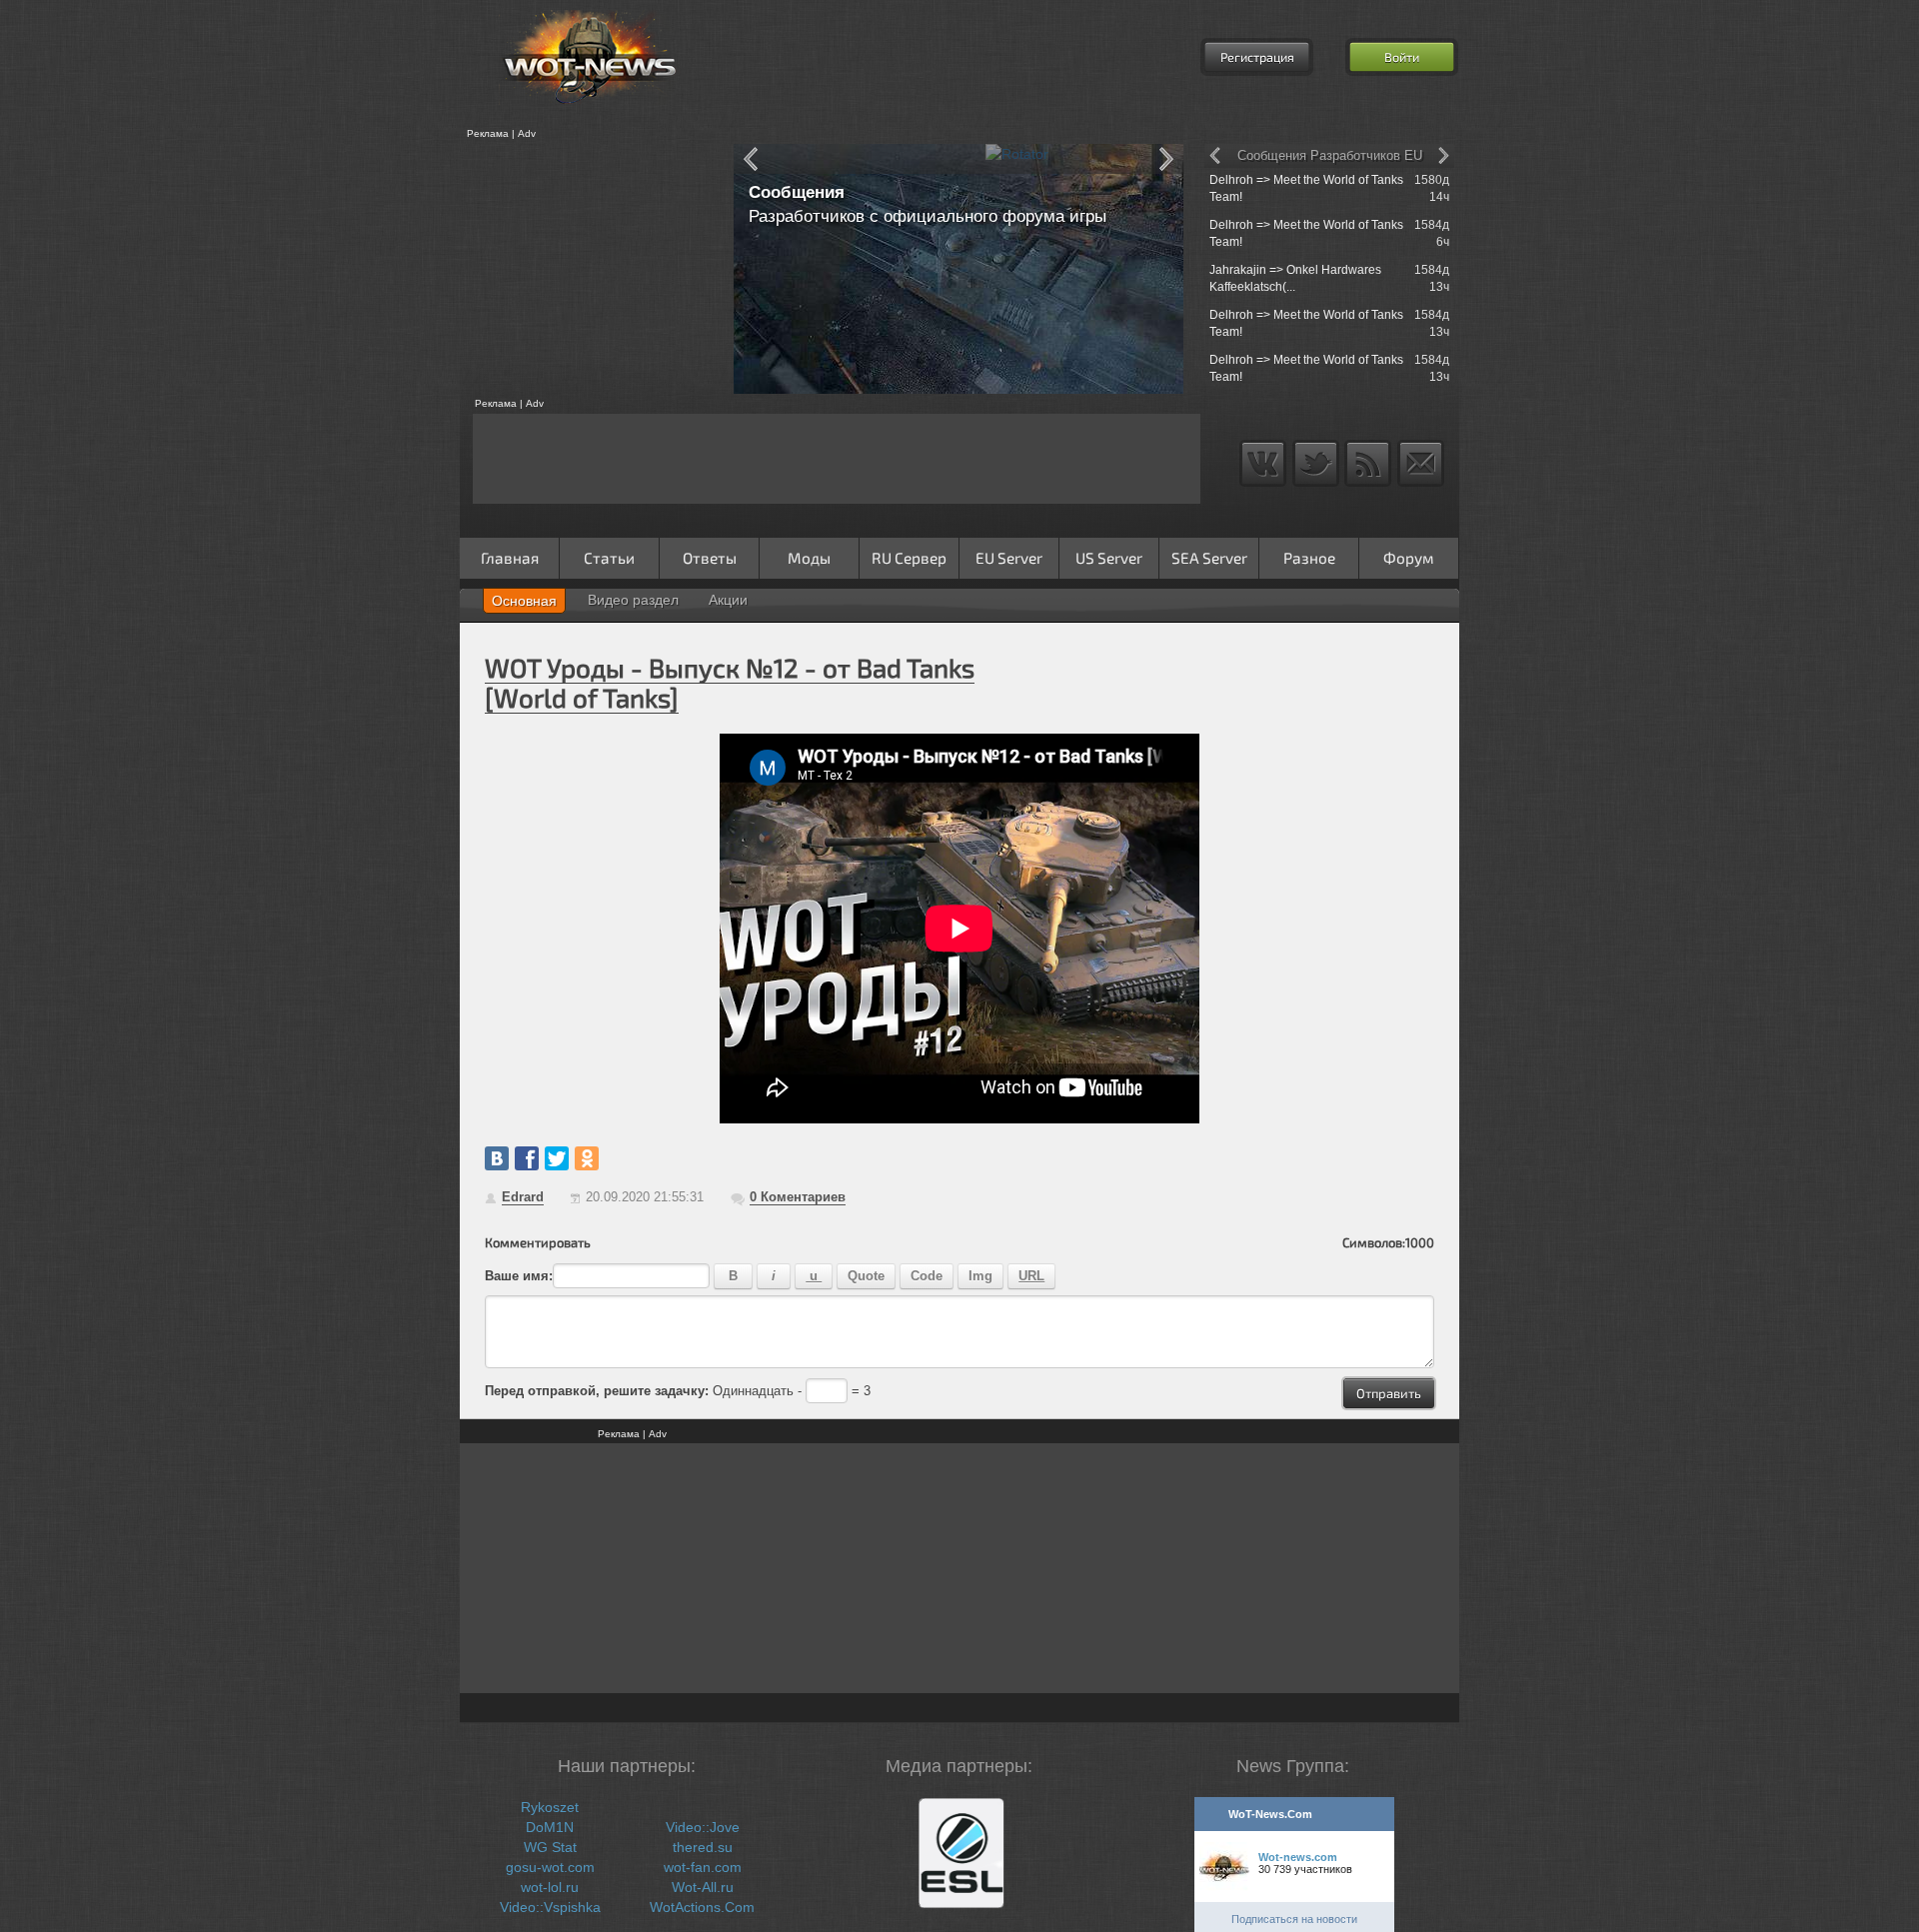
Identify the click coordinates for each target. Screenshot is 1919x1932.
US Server (1109, 558)
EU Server (1009, 558)
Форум (1409, 558)
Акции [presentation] (728, 600)
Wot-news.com (1298, 1857)
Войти (1402, 57)
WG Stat (550, 1847)
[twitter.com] (557, 1158)
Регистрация (1257, 57)
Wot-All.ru (703, 1887)
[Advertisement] (590, 269)
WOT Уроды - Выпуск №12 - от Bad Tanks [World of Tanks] (730, 682)
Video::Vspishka (550, 1907)
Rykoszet (550, 1807)
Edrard (523, 1197)
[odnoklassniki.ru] (587, 1158)
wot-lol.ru (550, 1887)
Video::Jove (703, 1827)
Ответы (710, 558)
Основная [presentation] (524, 601)
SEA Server (1209, 558)
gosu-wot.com (550, 1867)
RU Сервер (909, 558)
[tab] (524, 601)
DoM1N (550, 1827)
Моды (809, 558)
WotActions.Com (702, 1907)
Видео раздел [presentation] (633, 600)
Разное (1309, 558)
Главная (510, 558)
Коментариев (798, 1197)
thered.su (703, 1847)
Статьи (609, 558)
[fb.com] (527, 1158)
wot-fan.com (703, 1867)
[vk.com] (497, 1158)
